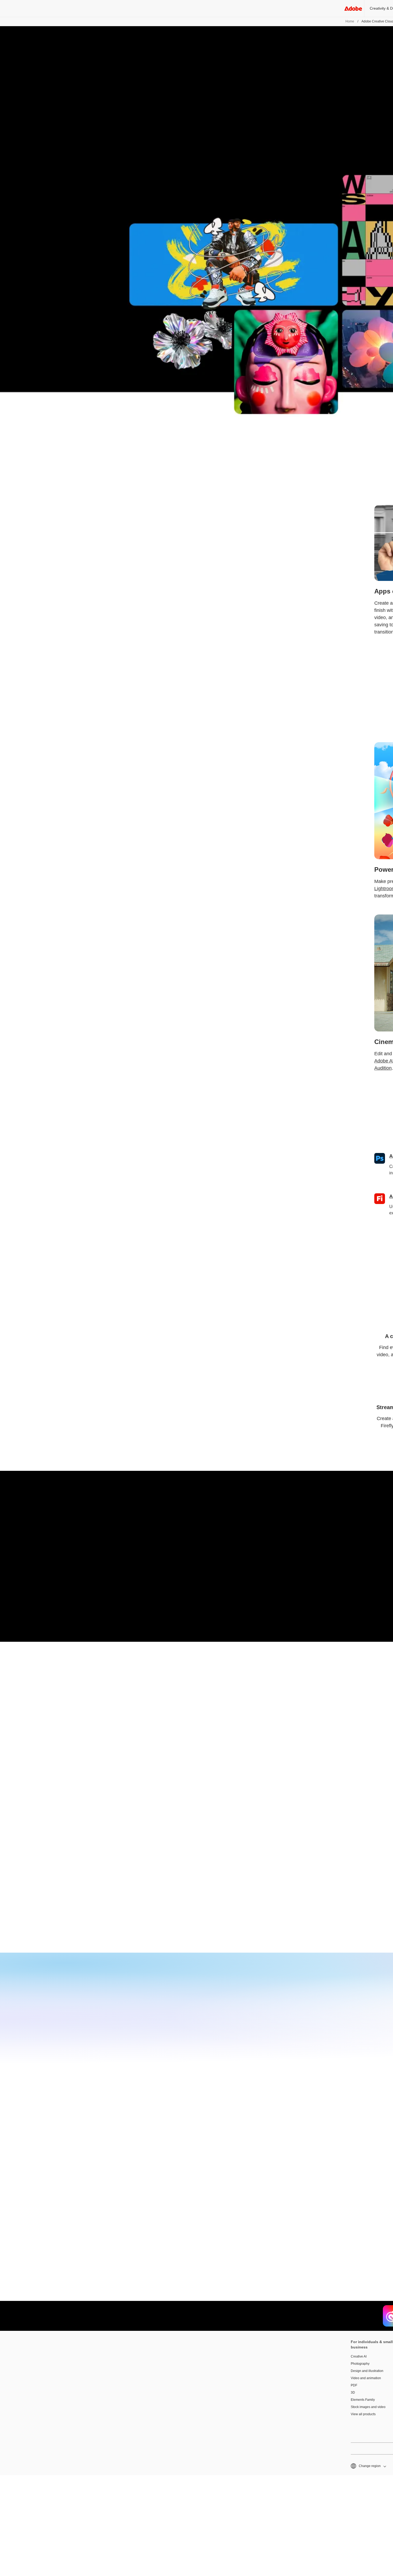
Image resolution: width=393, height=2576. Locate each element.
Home (350, 21)
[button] (368, 2466)
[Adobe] (353, 8)
